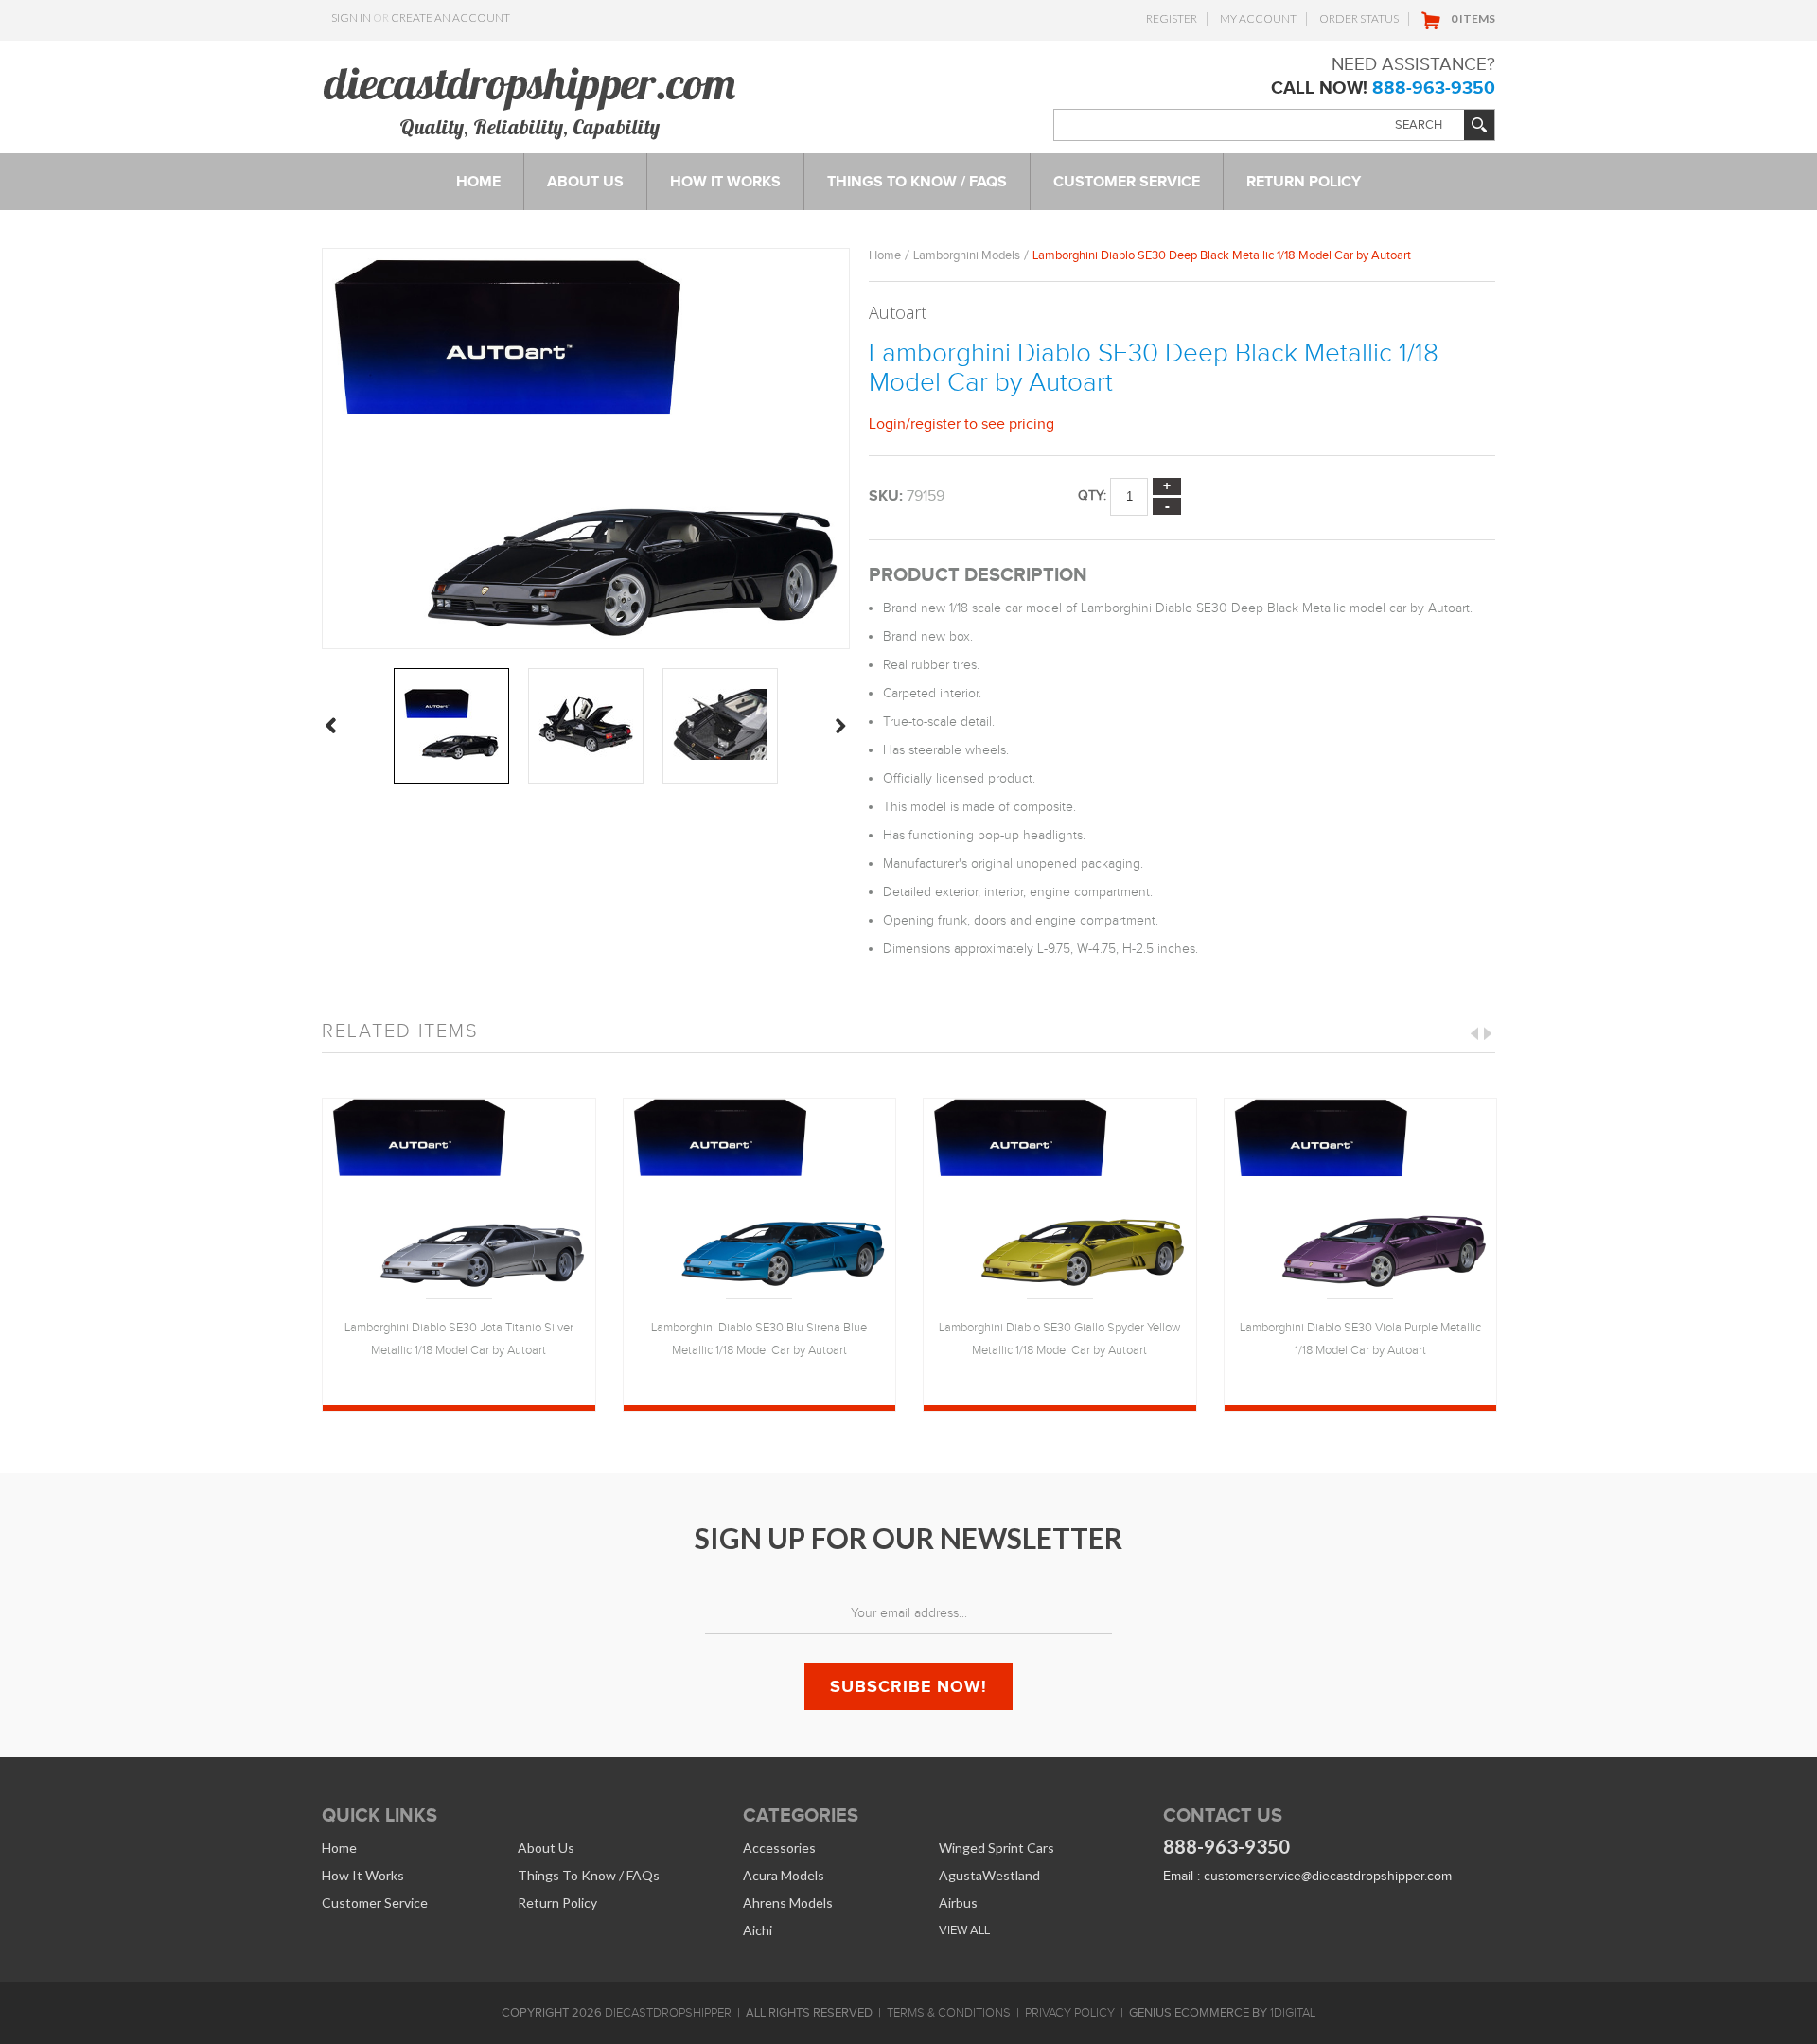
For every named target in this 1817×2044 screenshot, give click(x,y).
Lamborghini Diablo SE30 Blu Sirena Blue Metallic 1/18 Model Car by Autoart (759, 1339)
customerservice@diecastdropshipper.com (1328, 1876)
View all (964, 1930)
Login (887, 423)
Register (1172, 18)
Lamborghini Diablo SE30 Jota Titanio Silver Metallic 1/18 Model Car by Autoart (459, 1339)
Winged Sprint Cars (997, 1848)
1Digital (1293, 2013)
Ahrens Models (788, 1903)
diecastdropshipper (668, 2013)
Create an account (450, 18)
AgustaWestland (989, 1875)
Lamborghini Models (967, 255)
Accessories (779, 1848)
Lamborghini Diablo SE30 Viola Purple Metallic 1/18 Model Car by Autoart (1360, 1339)
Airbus (958, 1903)
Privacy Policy (1070, 2013)
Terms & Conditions (949, 2013)
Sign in (351, 18)
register (935, 423)
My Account (1258, 18)
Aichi (758, 1930)
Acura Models (784, 1875)
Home (885, 255)
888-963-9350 (1434, 88)
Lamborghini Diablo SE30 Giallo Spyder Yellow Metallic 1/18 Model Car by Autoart (1059, 1339)
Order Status (1359, 18)
